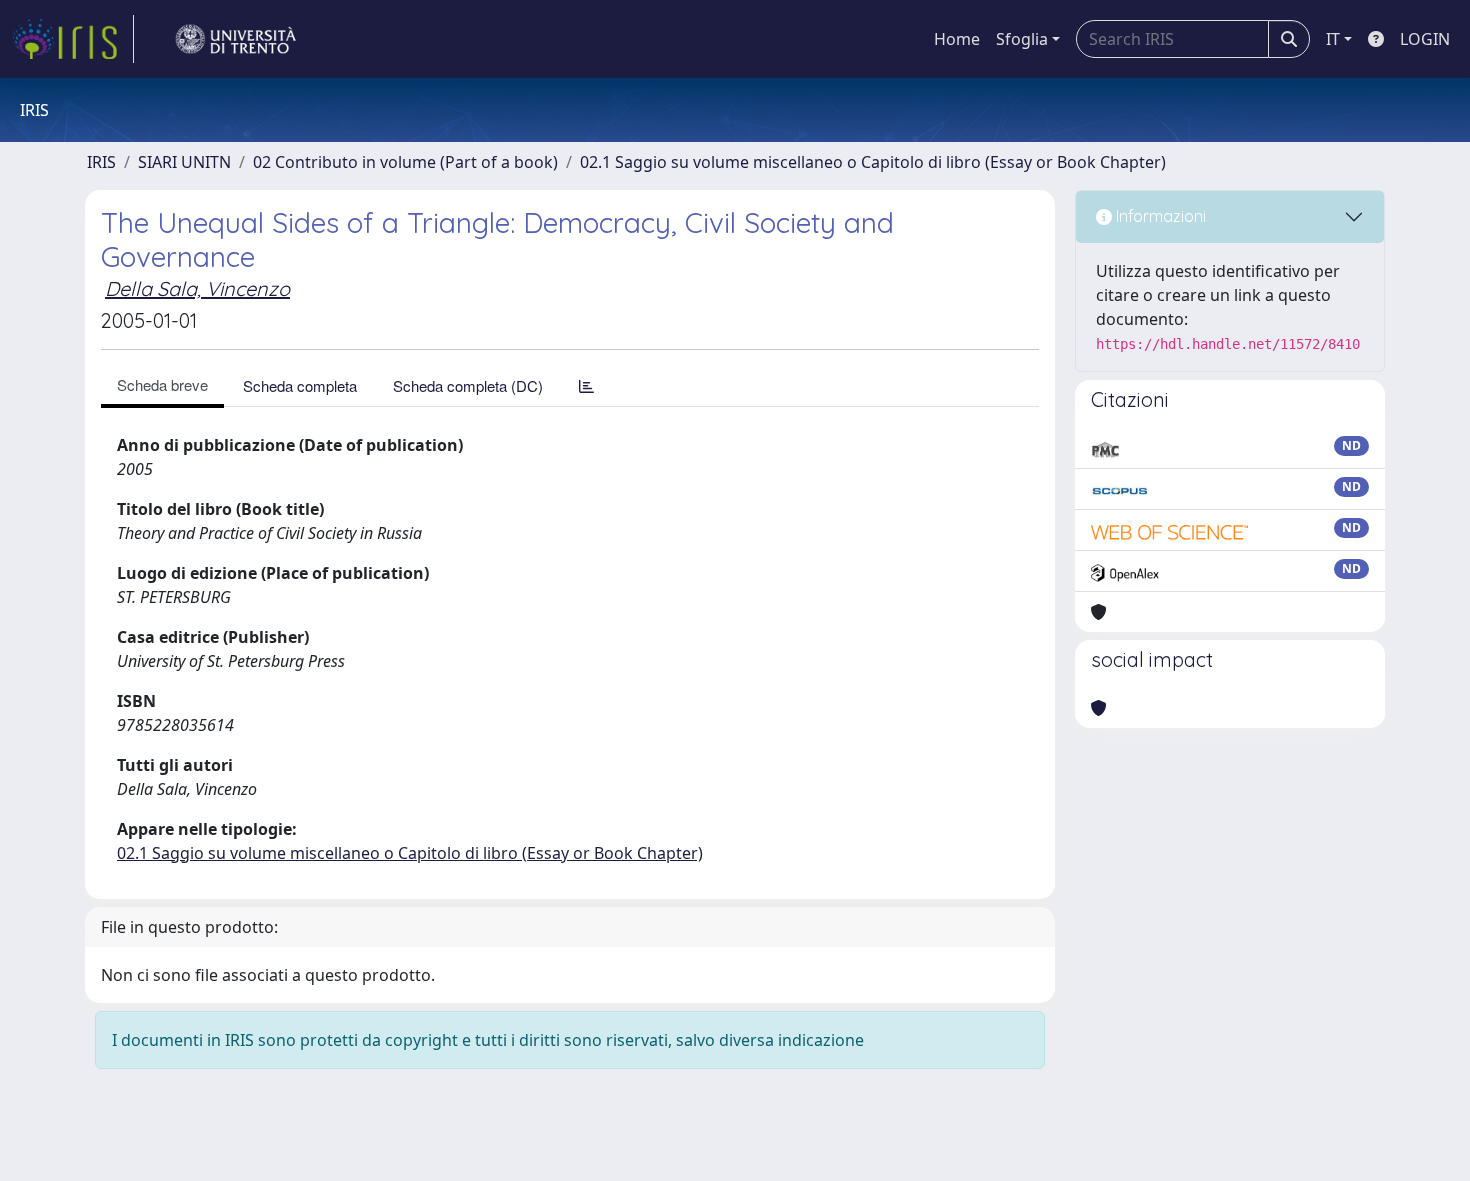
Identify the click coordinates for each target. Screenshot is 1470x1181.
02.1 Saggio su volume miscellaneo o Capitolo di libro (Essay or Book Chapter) (873, 162)
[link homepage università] (236, 39)
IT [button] (1333, 39)
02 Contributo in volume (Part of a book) (405, 162)
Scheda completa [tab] (300, 385)
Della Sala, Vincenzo (197, 288)
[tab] (586, 385)
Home (957, 39)
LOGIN (1425, 39)
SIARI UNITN (184, 162)
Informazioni (1159, 216)
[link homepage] (73, 39)
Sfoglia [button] (1022, 39)
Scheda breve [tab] (162, 384)
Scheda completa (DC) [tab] (468, 385)
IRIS (101, 162)
